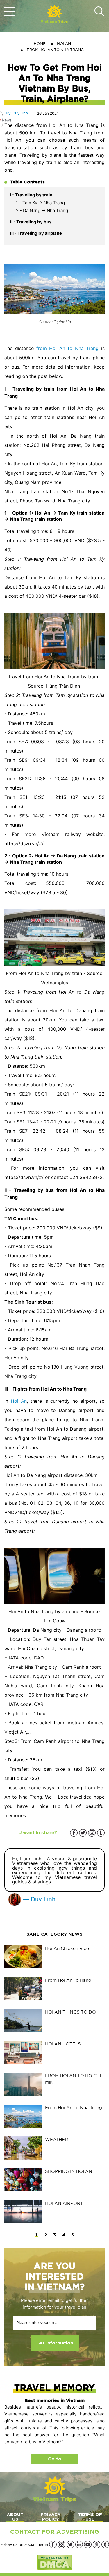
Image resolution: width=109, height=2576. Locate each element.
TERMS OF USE (90, 2517)
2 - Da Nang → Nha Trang (42, 211)
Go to (55, 2459)
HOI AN (64, 44)
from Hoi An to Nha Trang (68, 348)
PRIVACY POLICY (51, 2517)
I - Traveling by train (32, 195)
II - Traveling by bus (31, 222)
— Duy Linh (38, 1899)
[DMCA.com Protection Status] (55, 2562)
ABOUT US (15, 2517)
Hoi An (19, 1401)
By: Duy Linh (17, 113)
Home (40, 44)
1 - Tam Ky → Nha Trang (40, 203)
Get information (55, 2343)
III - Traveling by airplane (36, 233)
